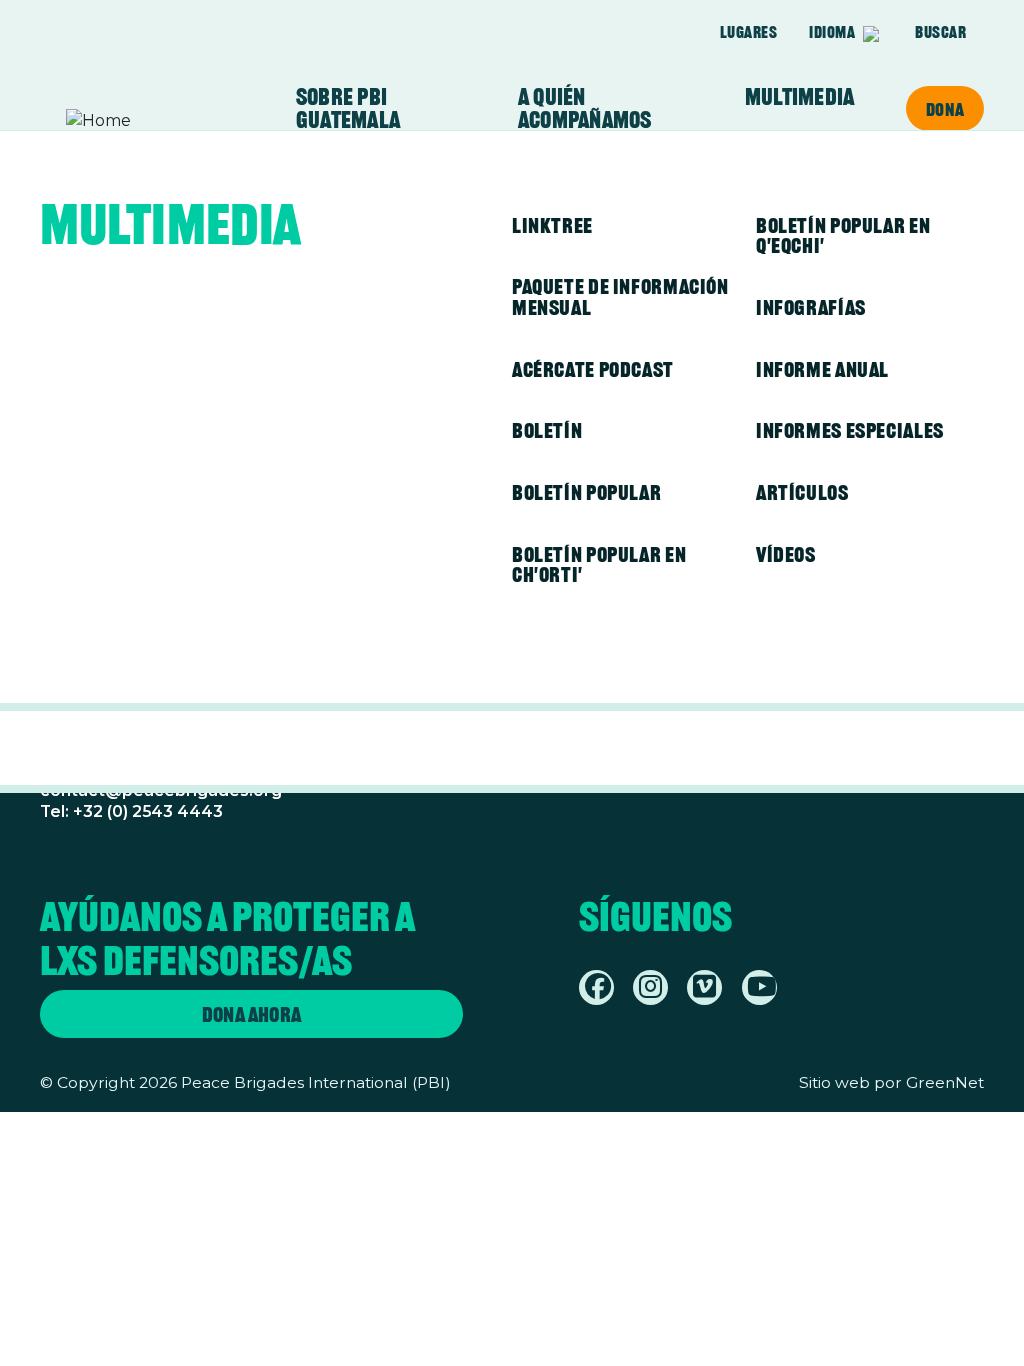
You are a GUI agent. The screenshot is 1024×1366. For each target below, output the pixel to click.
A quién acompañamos (585, 108)
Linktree (552, 225)
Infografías (811, 307)
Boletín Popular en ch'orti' (599, 565)
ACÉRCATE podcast (593, 369)
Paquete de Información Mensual (620, 297)
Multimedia (799, 97)
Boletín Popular (586, 492)
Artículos (802, 492)
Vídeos (786, 554)
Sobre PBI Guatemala (348, 108)
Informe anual (822, 369)
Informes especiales (850, 430)
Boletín (547, 430)
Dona (945, 109)
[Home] (144, 121)
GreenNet (945, 1082)
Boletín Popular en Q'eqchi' (843, 236)
